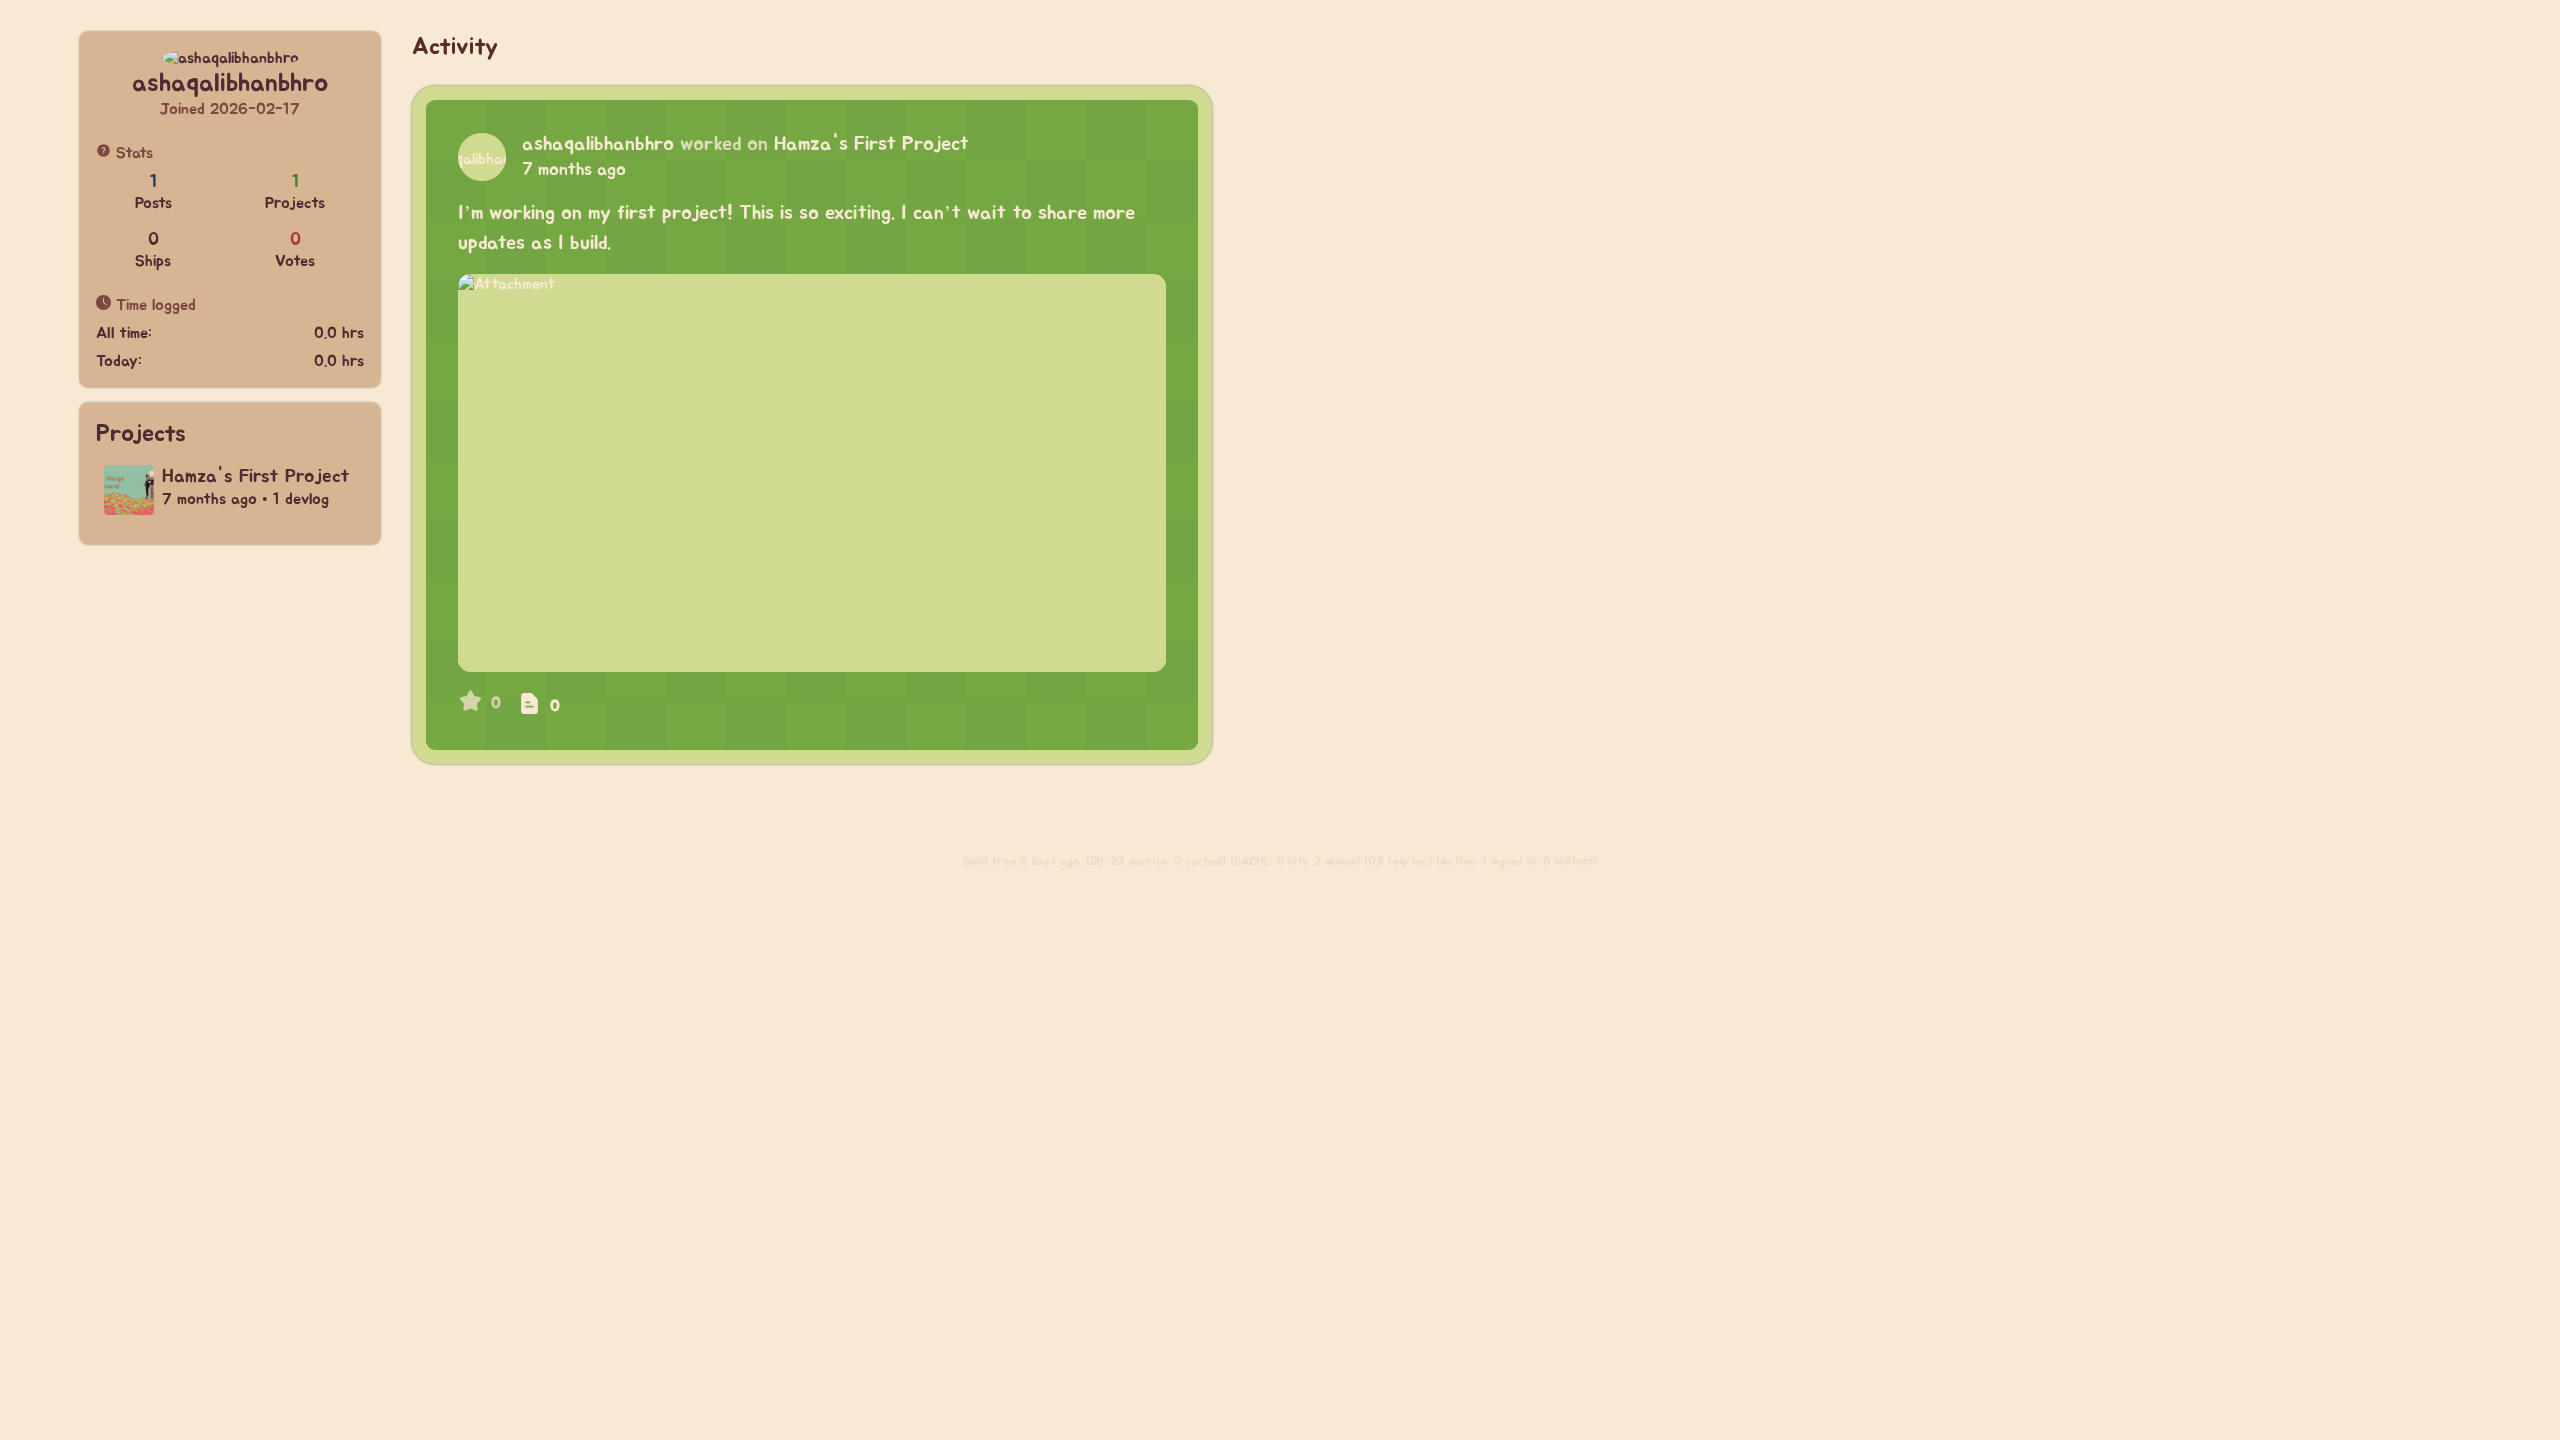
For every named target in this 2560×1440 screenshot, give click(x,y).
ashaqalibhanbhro (598, 144)
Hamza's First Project (871, 144)
